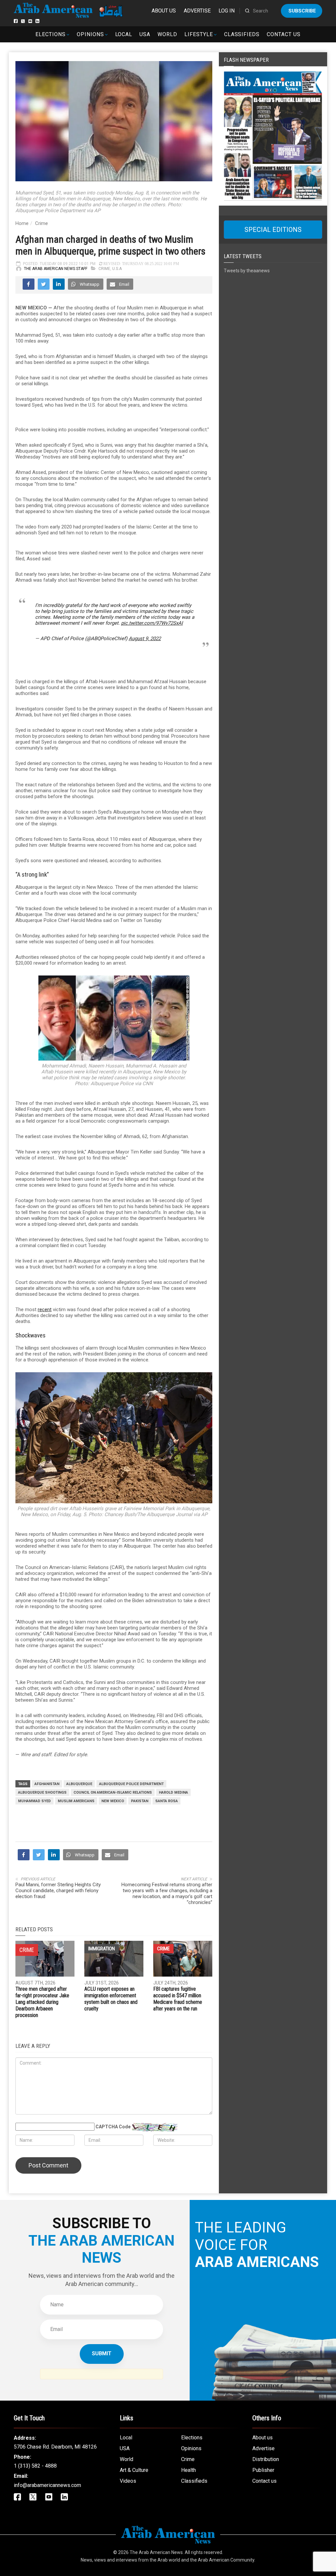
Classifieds (242, 34)
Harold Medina (173, 1792)
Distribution (266, 2459)
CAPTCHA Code (113, 2127)
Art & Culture (134, 2470)
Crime (42, 223)
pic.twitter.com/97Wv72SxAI (152, 623)
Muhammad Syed (34, 1801)
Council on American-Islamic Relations (113, 1792)
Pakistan (140, 1801)
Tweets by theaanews (247, 271)
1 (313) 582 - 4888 (35, 2466)
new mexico (113, 1801)
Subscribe (302, 11)
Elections (51, 34)
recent (45, 1310)
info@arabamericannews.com (47, 2485)
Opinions (90, 34)
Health (189, 2470)
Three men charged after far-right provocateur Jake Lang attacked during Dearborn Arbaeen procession (42, 2002)
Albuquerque (79, 1784)
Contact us (284, 34)
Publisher (263, 2470)
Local (124, 34)
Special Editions (273, 230)
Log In (227, 11)
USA (145, 34)
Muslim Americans (76, 1801)
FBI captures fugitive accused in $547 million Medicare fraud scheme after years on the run (178, 1999)
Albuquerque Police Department (131, 1784)
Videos (128, 2481)
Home (22, 223)
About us (164, 11)
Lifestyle (199, 34)
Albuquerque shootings (42, 1792)
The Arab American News (156, 2552)
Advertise (197, 11)
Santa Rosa (167, 1801)
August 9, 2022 (145, 638)
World (167, 34)
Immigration (102, 1949)
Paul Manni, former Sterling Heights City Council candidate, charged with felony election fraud (58, 1891)
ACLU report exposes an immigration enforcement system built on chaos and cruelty (111, 1999)
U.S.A (117, 269)
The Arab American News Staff (56, 269)
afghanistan (47, 1784)
